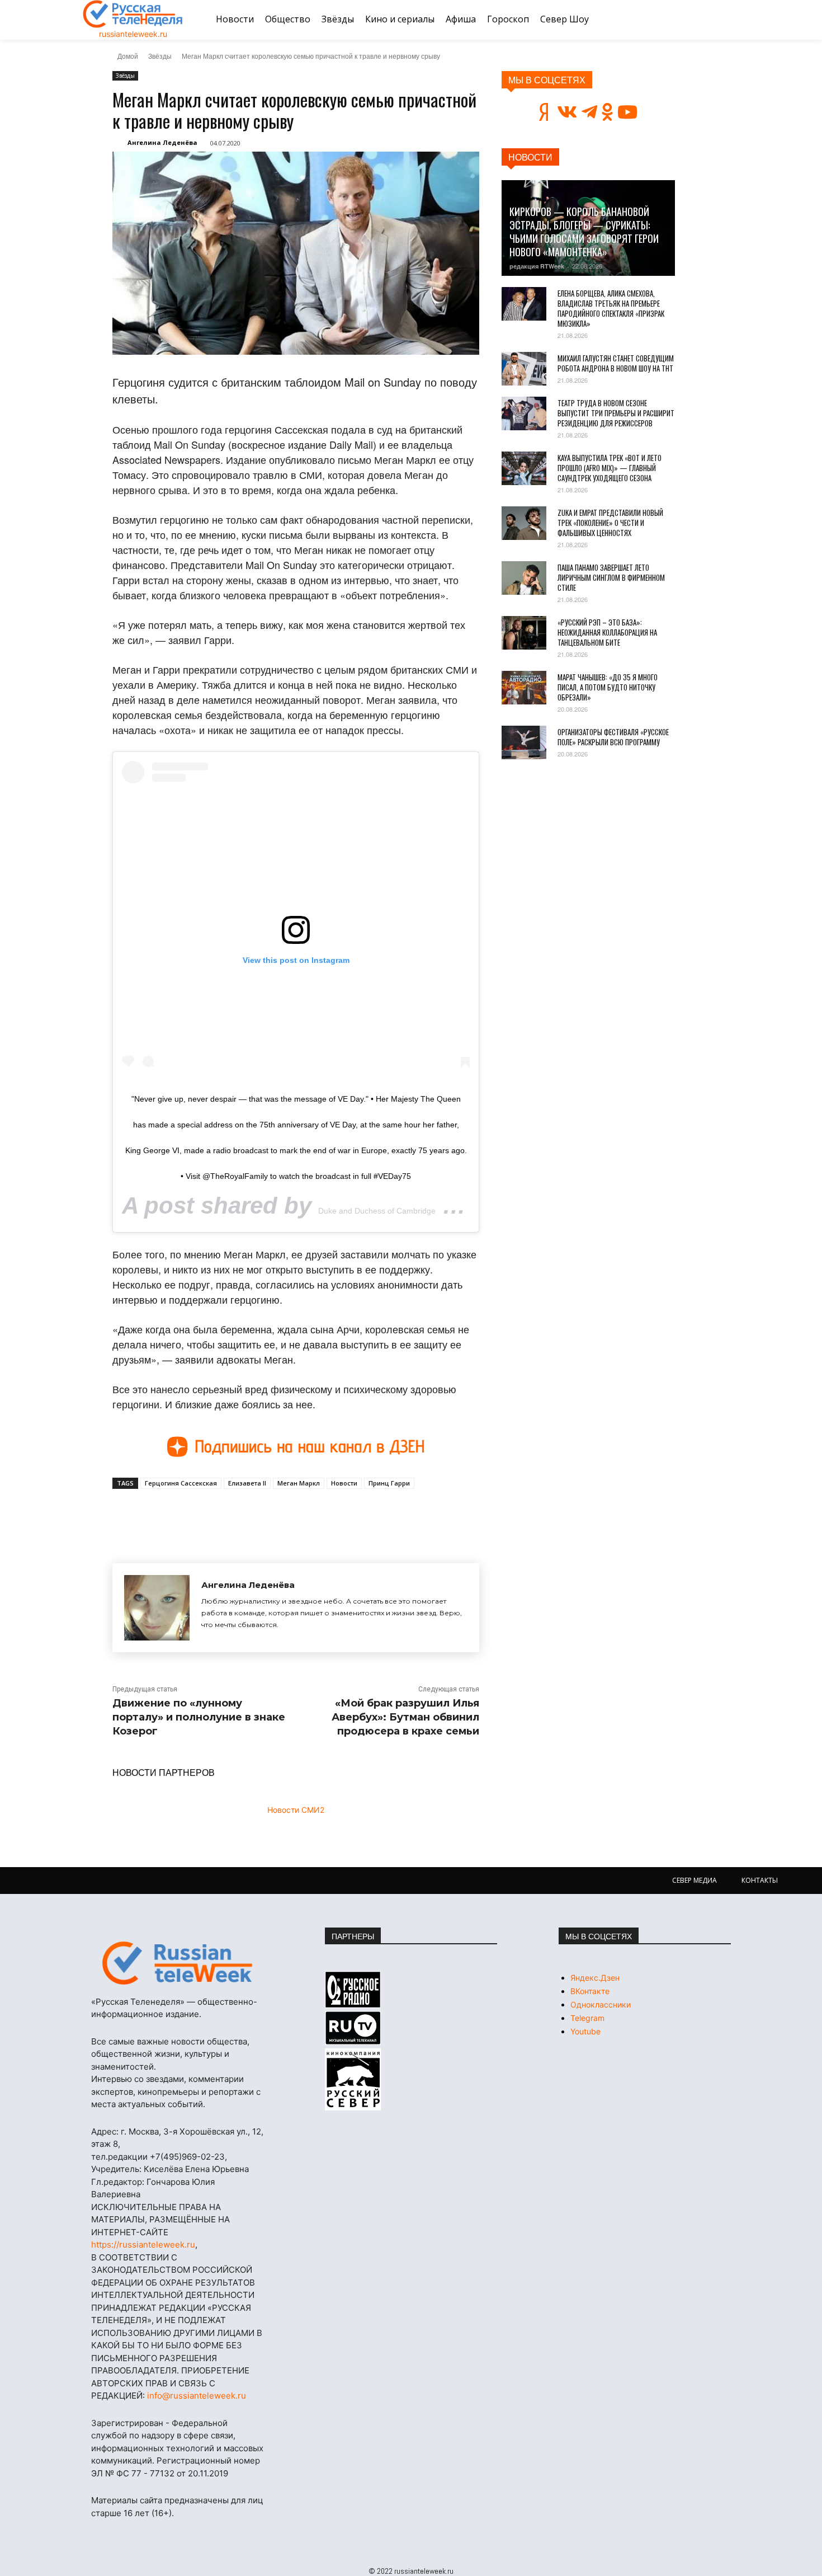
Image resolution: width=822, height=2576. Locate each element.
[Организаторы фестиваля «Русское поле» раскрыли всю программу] (524, 742)
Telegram (587, 2018)
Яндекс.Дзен (595, 1978)
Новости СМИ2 (296, 1810)
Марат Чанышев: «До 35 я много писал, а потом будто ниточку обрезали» (608, 687)
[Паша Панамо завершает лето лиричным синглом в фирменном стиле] (524, 578)
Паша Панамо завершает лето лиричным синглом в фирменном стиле (611, 577)
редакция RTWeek (537, 266)
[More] (319, 1515)
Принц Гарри (389, 1483)
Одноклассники (601, 2004)
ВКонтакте (590, 1991)
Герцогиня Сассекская (181, 1483)
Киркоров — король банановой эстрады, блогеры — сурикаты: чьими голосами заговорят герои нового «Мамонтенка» (584, 232)
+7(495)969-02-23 (187, 2157)
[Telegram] (267, 1515)
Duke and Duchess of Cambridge (377, 1211)
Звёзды (160, 56)
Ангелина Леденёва (162, 142)
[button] (726, 20)
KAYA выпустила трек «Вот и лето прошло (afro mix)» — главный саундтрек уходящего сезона (610, 468)
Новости (344, 1483)
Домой (128, 56)
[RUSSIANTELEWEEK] (133, 14)
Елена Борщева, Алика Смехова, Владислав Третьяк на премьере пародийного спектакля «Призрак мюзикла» (611, 308)
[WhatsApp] (292, 1515)
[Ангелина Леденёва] (157, 1608)
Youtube (585, 2031)
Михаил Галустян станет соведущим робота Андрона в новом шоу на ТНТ (616, 363)
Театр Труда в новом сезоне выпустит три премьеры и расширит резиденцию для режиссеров (616, 413)
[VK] (215, 1515)
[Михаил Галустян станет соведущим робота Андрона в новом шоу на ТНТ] (524, 369)
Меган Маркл (299, 1483)
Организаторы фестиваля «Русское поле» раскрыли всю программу (613, 737)
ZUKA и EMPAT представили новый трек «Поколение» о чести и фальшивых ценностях (610, 523)
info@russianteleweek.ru (197, 2396)
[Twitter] (241, 1515)
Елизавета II (247, 1483)
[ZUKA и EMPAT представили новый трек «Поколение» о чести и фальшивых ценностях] (524, 523)
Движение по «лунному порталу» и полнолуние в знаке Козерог (199, 1717)
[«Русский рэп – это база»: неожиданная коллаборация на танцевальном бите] (524, 633)
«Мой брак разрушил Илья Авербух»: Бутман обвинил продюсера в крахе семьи (405, 1717)
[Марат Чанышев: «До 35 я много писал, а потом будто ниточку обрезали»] (524, 688)
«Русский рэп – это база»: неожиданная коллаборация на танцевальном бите (607, 632)
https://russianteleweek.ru (143, 2244)
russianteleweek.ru (133, 34)
